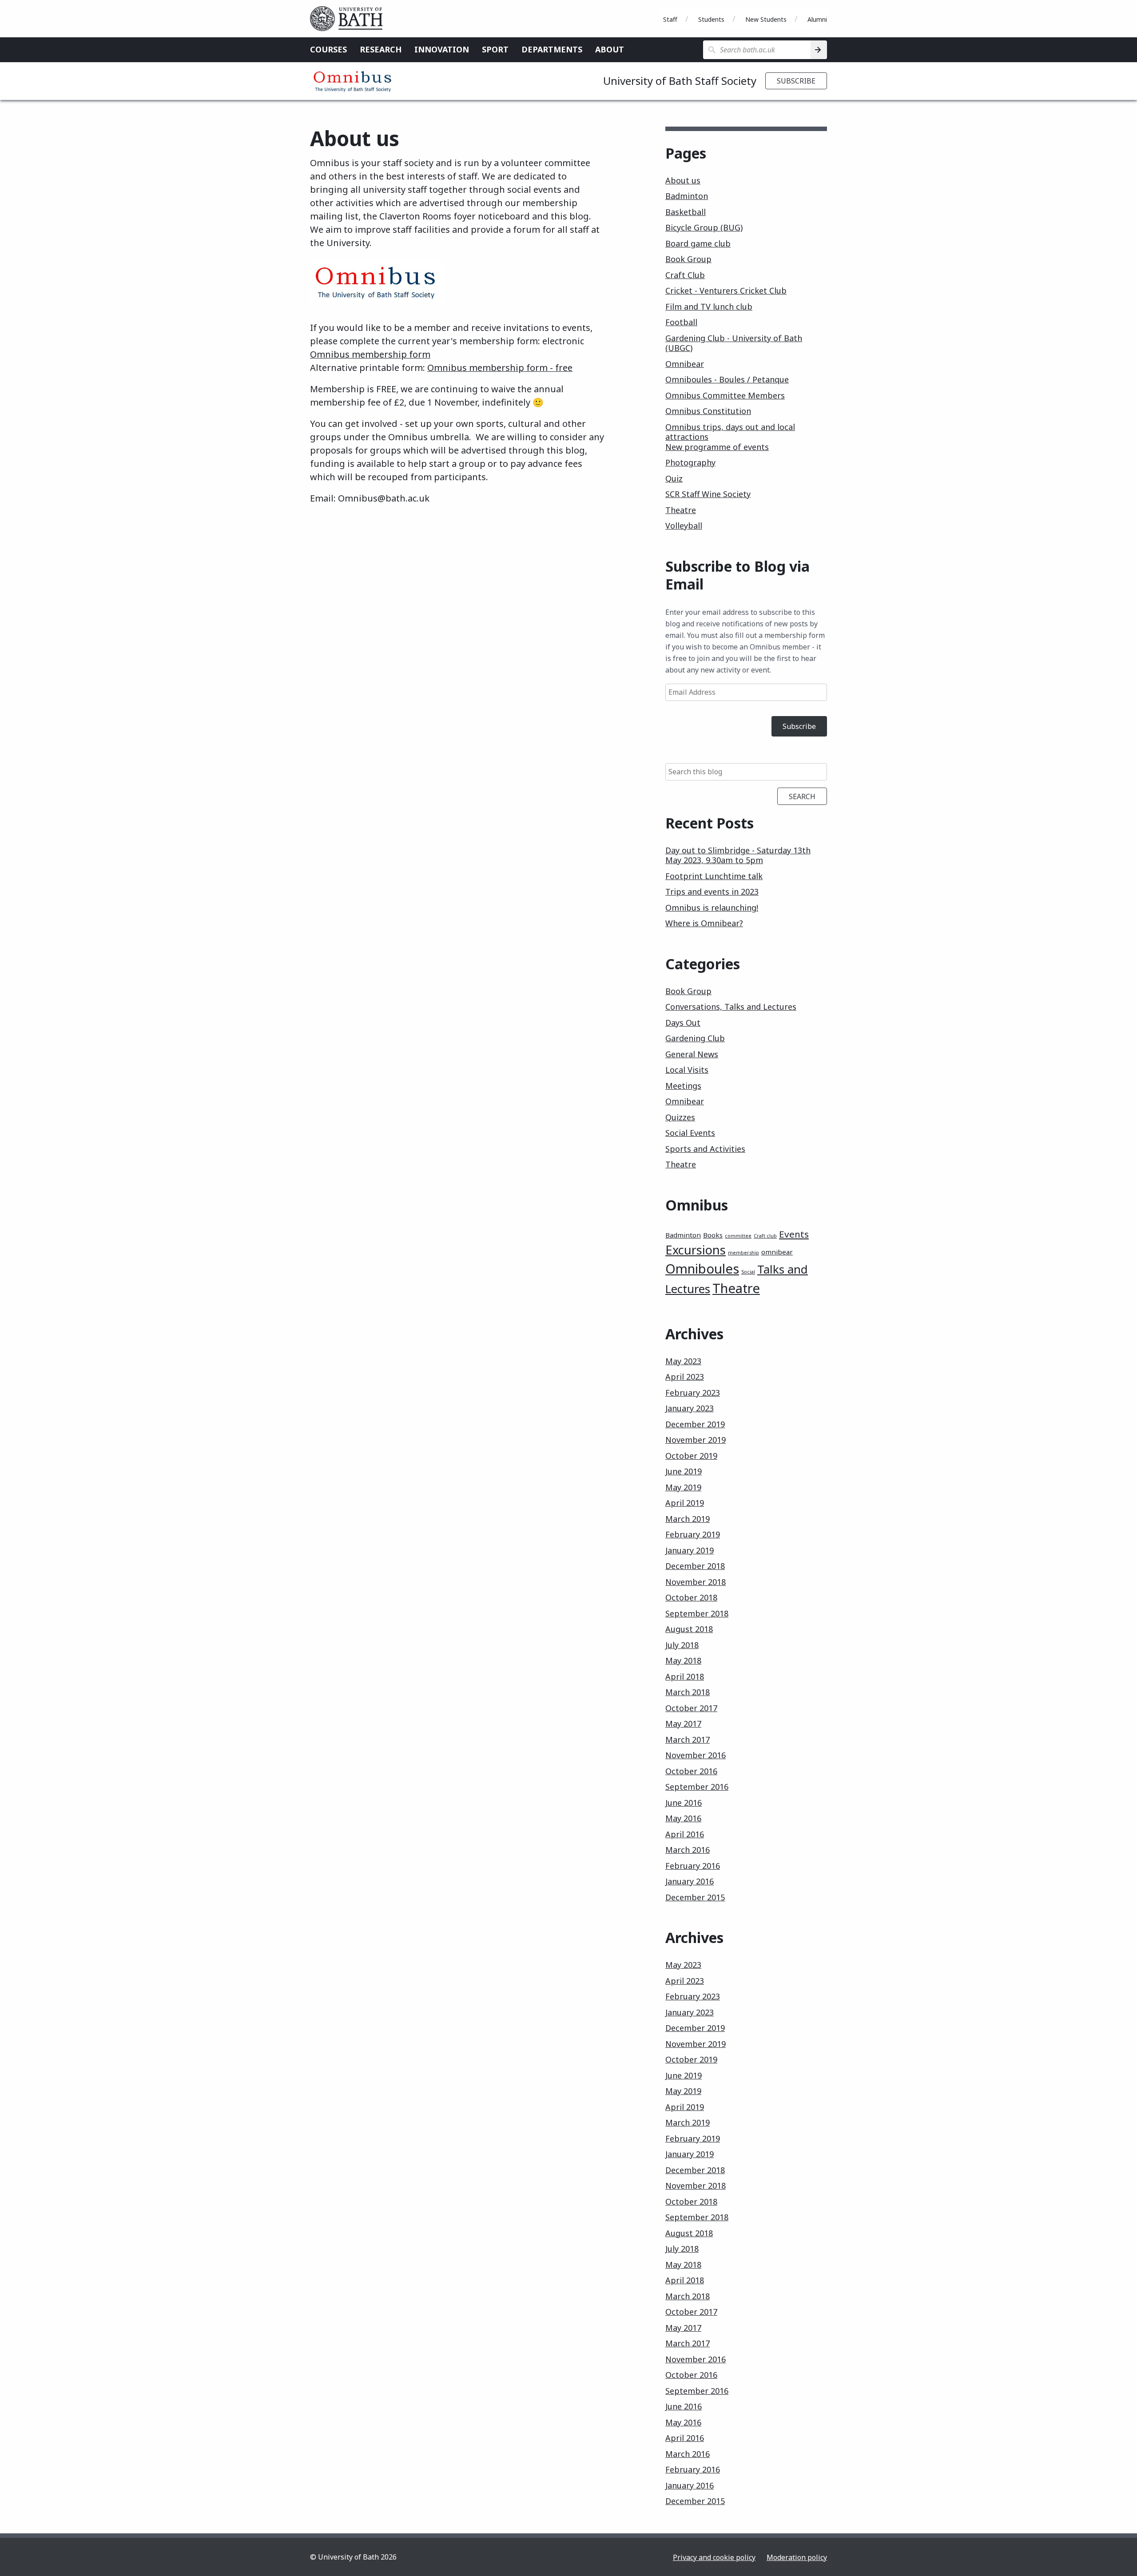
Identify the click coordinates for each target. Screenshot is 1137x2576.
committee (738, 1236)
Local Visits (687, 1070)
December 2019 (695, 1424)
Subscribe (796, 81)
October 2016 (691, 1771)
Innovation (442, 49)
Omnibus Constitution (708, 411)
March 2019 (688, 1519)
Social (748, 1272)
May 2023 (683, 1361)
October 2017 (691, 1708)
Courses (328, 49)
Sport (495, 49)
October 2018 (691, 1597)
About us (683, 180)
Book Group (688, 259)
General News (692, 1054)
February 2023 (693, 1393)
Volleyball (684, 526)
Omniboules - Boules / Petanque (727, 379)
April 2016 (685, 1834)
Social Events (690, 1133)
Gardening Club (695, 1038)
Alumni (817, 19)
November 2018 (696, 1582)
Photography (690, 462)
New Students (766, 19)
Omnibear (685, 364)
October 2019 (691, 1456)
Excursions (696, 1250)
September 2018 (697, 1613)
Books (713, 1235)
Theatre (681, 510)
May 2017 (683, 1724)
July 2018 (682, 1645)
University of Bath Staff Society (680, 81)
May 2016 (683, 1818)
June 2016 (684, 1803)
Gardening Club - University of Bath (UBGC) (734, 343)
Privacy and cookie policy (714, 2557)
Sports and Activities (705, 1149)
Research (381, 49)
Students (711, 19)
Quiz (674, 478)
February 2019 (693, 1534)
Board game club (698, 243)
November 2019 (696, 1440)
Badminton (687, 196)
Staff (670, 19)
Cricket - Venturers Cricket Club (726, 291)
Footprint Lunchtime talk (714, 876)
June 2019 (684, 1471)
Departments (552, 49)
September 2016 (697, 1787)
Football (681, 322)
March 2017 (688, 1740)
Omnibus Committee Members (725, 395)
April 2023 (685, 1377)
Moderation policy (797, 2557)
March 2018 (688, 1692)
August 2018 (689, 1629)
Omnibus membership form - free (500, 368)
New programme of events (717, 447)
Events (794, 1234)
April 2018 (685, 1676)
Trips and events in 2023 (712, 892)
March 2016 (688, 1850)
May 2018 (683, 1660)
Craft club (765, 1236)
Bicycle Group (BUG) (704, 227)
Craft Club (685, 275)
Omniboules (702, 1269)
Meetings (683, 1086)
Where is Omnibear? (704, 923)
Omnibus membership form (370, 354)
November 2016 (696, 1755)
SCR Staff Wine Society (708, 494)
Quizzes (680, 1117)
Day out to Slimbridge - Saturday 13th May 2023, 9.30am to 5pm (738, 855)
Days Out (683, 1023)
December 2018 (695, 1566)
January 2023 (690, 1408)
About (610, 49)
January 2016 (690, 1881)
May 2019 (683, 1487)
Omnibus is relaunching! (712, 908)
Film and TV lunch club (709, 307)
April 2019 (685, 1503)
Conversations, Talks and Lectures (731, 1007)
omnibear (777, 1252)
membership (743, 1253)
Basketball (686, 212)
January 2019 (690, 1550)
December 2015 (695, 1897)
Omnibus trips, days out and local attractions (730, 432)
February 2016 (693, 1866)
